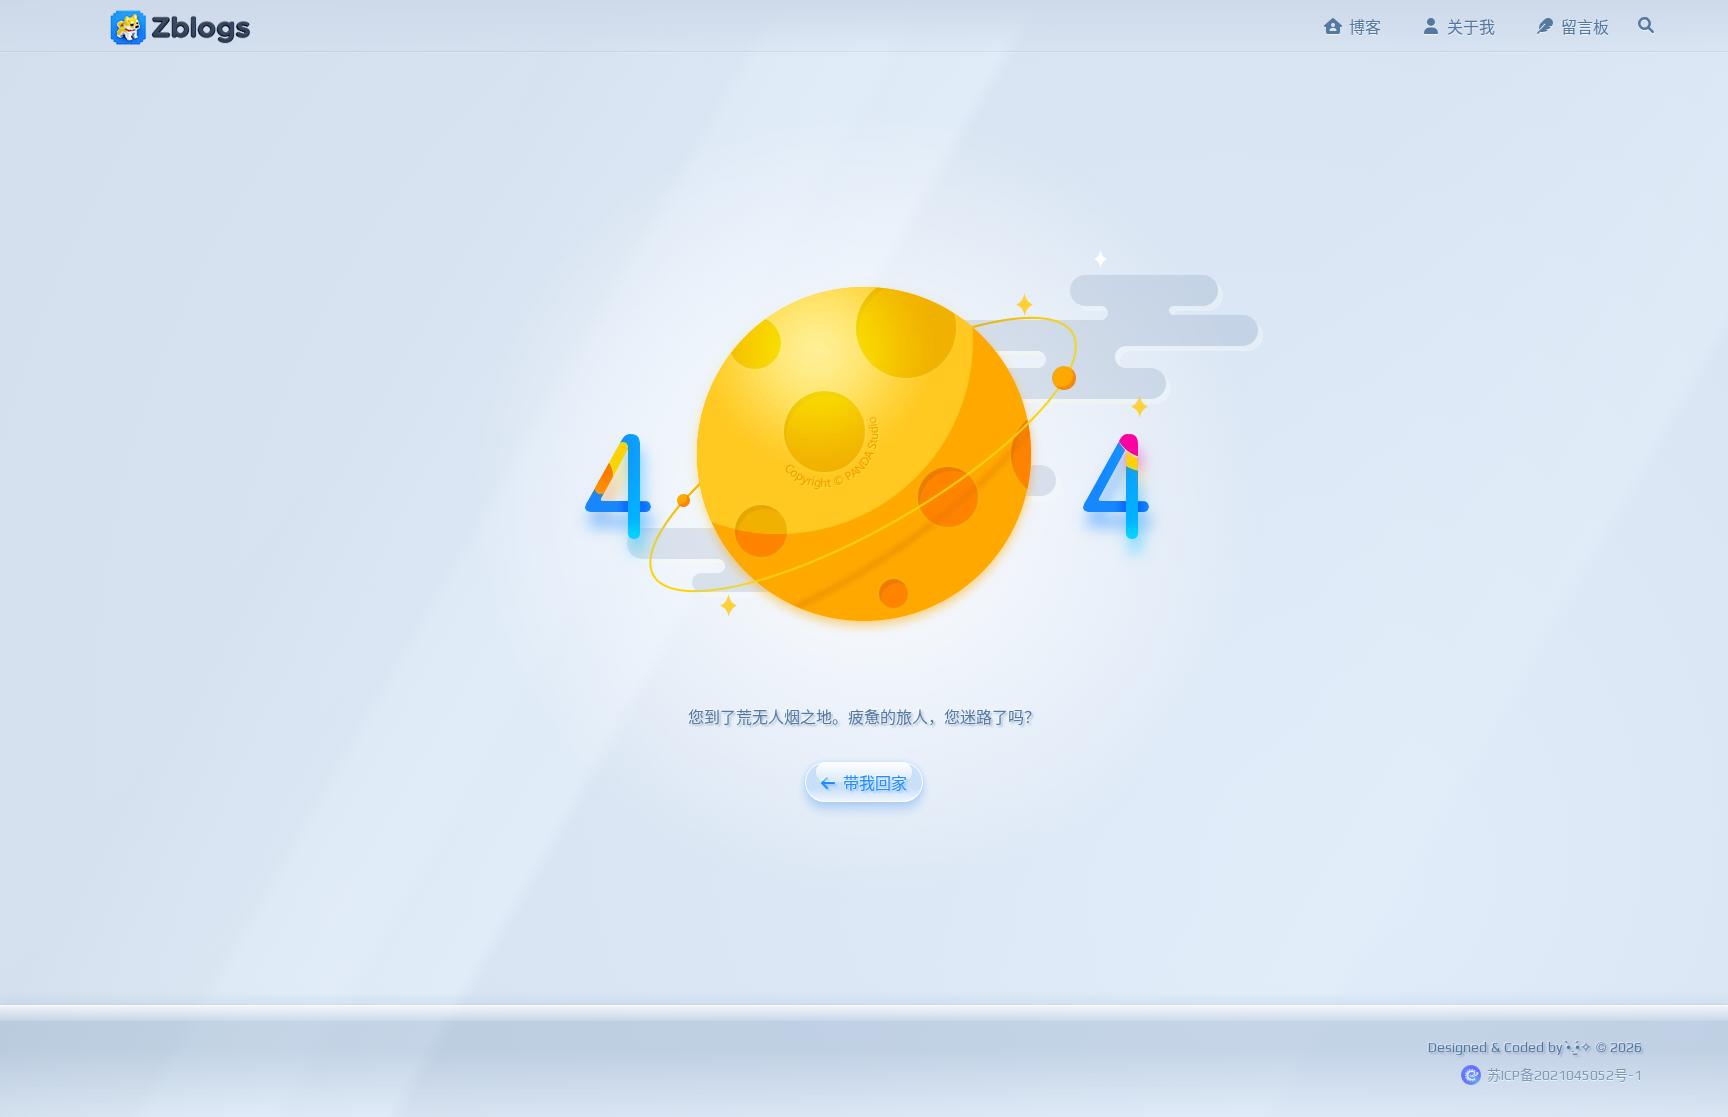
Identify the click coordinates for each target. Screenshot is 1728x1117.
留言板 (1585, 27)
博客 (1365, 27)
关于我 (1471, 27)
